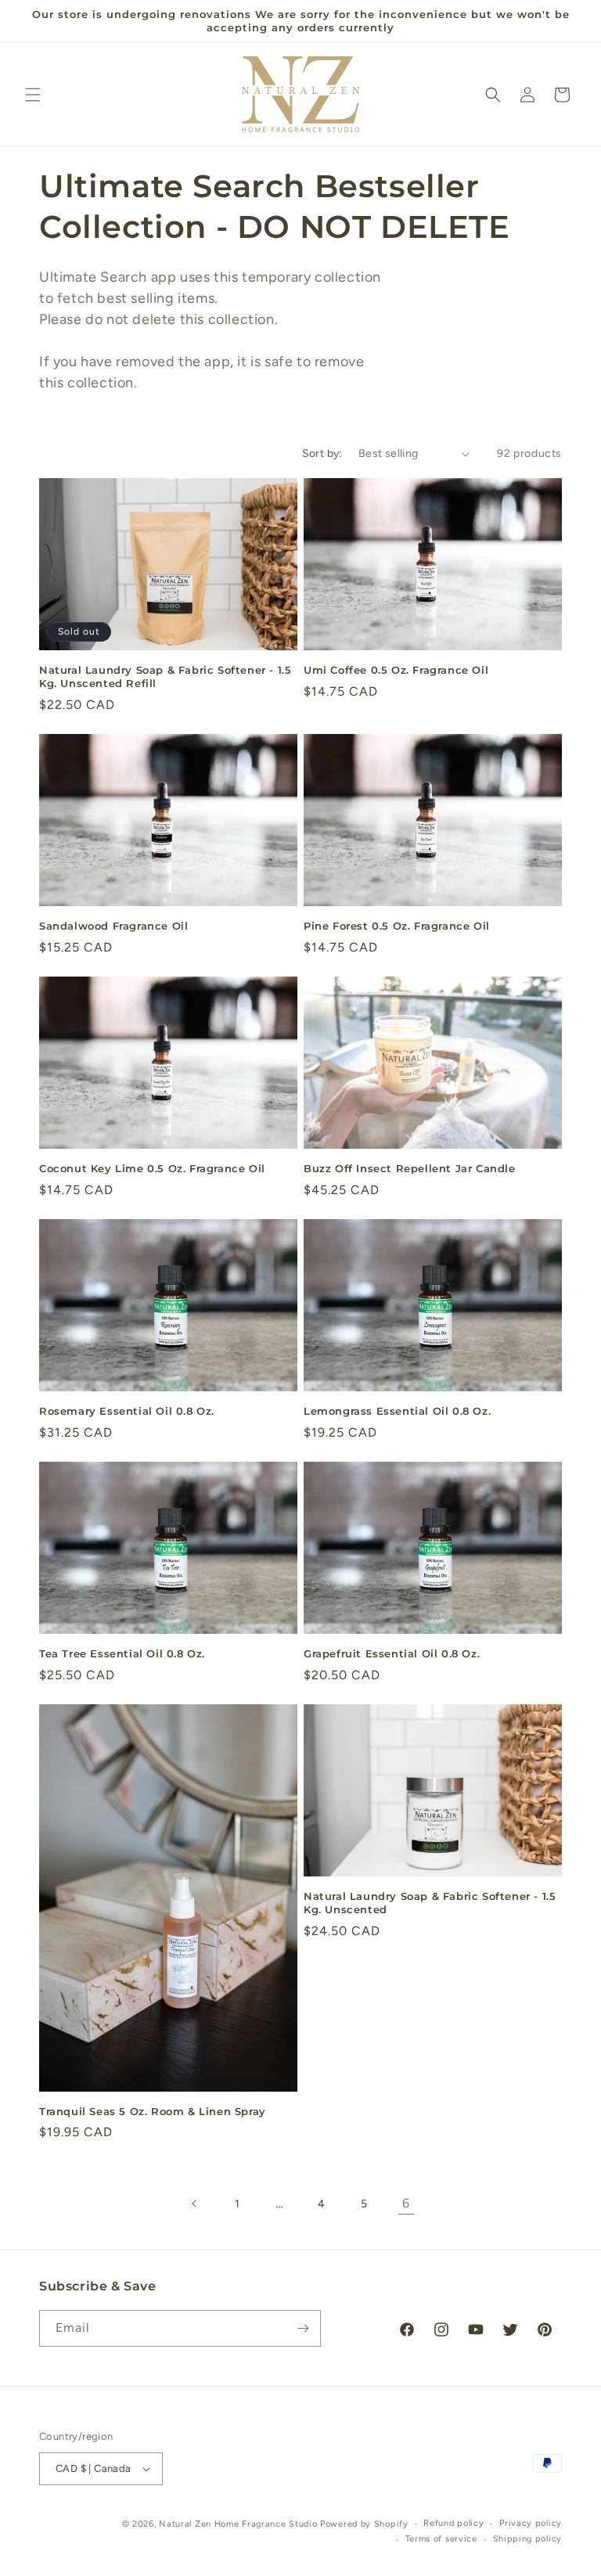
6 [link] (406, 2203)
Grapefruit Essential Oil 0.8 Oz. (392, 1653)
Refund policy (453, 2523)
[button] (33, 95)
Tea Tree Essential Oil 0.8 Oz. (122, 1653)
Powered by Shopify (364, 2524)
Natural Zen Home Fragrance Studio (238, 2524)
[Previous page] (195, 2204)
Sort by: (322, 453)
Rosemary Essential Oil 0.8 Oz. (127, 1411)
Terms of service (441, 2539)
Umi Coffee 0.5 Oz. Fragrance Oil (396, 670)
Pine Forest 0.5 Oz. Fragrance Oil (397, 926)
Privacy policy (531, 2523)
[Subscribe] (303, 2328)
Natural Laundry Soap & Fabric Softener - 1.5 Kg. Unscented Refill (165, 676)
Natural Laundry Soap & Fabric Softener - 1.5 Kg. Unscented (430, 1903)
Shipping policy (528, 2539)
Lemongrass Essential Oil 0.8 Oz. (397, 1411)
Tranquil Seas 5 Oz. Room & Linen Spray (153, 2111)
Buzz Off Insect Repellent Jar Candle (410, 1168)
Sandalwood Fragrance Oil (113, 926)
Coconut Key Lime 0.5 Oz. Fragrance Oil (152, 1168)
